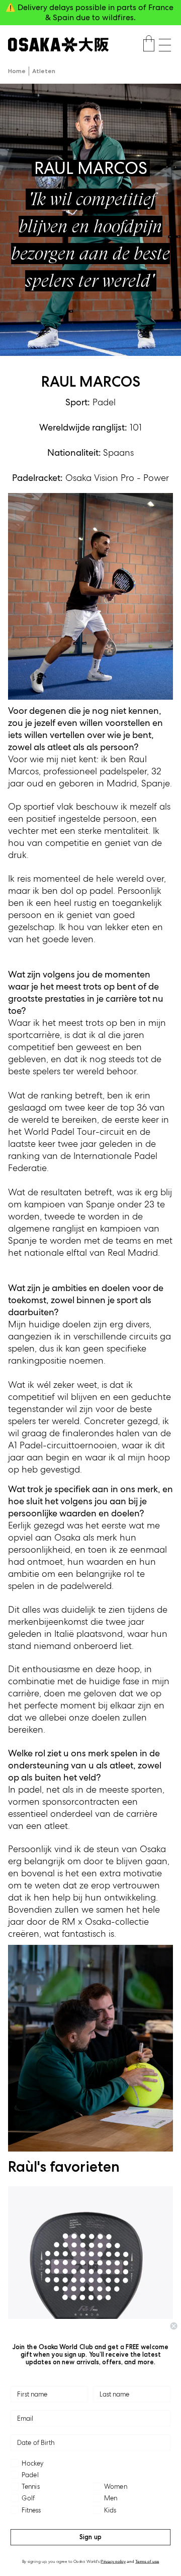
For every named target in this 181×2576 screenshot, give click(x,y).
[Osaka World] (58, 45)
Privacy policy (113, 2561)
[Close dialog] (174, 2326)
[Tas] (149, 45)
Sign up (90, 2537)
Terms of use (147, 2561)
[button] (165, 45)
